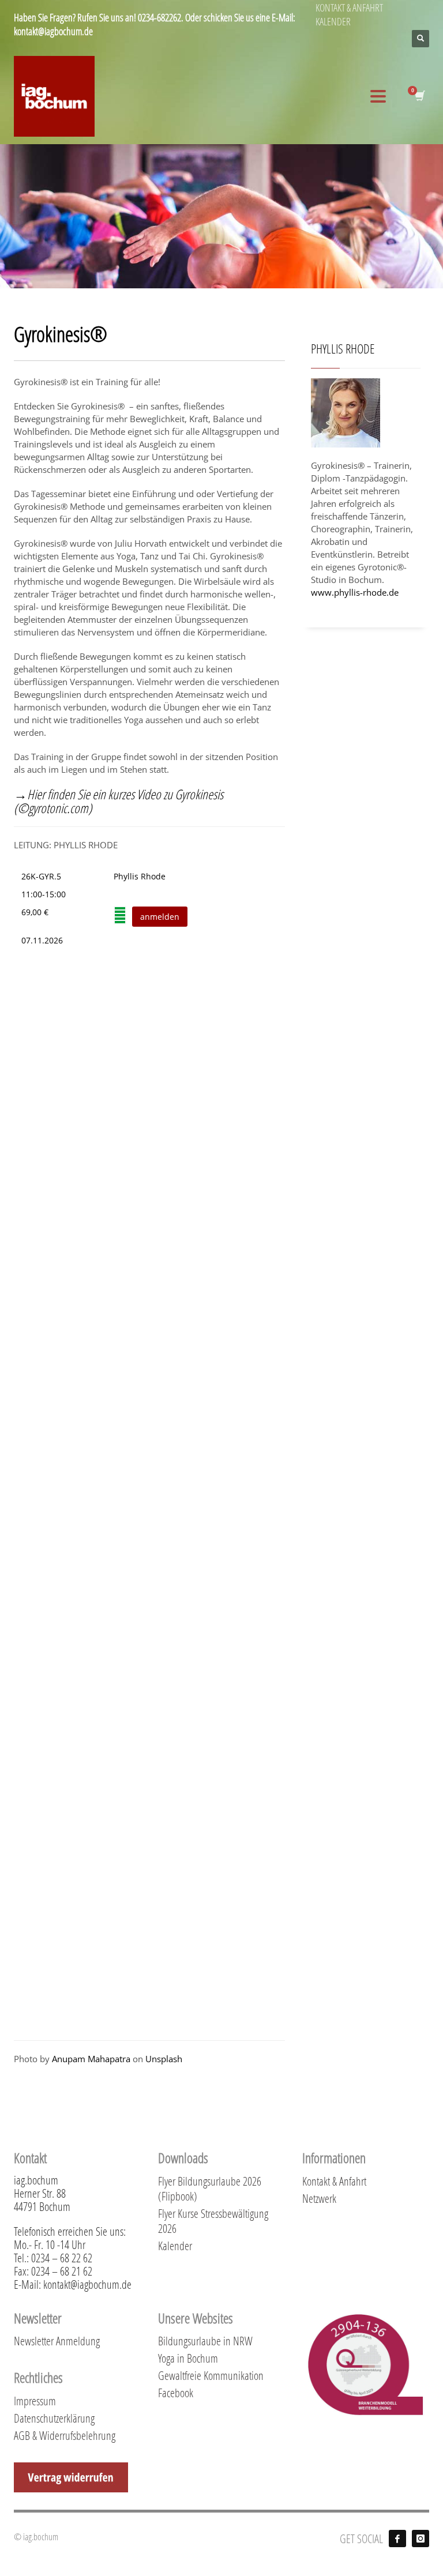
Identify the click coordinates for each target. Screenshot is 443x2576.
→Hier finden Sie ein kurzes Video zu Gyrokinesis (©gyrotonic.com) (119, 801)
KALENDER (333, 21)
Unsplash (164, 2059)
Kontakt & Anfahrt (334, 2181)
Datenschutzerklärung (54, 2418)
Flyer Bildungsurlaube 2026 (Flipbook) (210, 2188)
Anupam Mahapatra (91, 2059)
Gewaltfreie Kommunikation (211, 2375)
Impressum (35, 2401)
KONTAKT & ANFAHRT (349, 7)
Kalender (175, 2246)
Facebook (176, 2393)
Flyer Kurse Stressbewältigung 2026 (213, 2221)
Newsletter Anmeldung (57, 2341)
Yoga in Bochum (188, 2358)
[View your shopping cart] (422, 96)
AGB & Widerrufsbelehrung (65, 2435)
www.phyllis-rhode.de (355, 592)
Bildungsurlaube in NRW (205, 2341)
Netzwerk (319, 2198)
